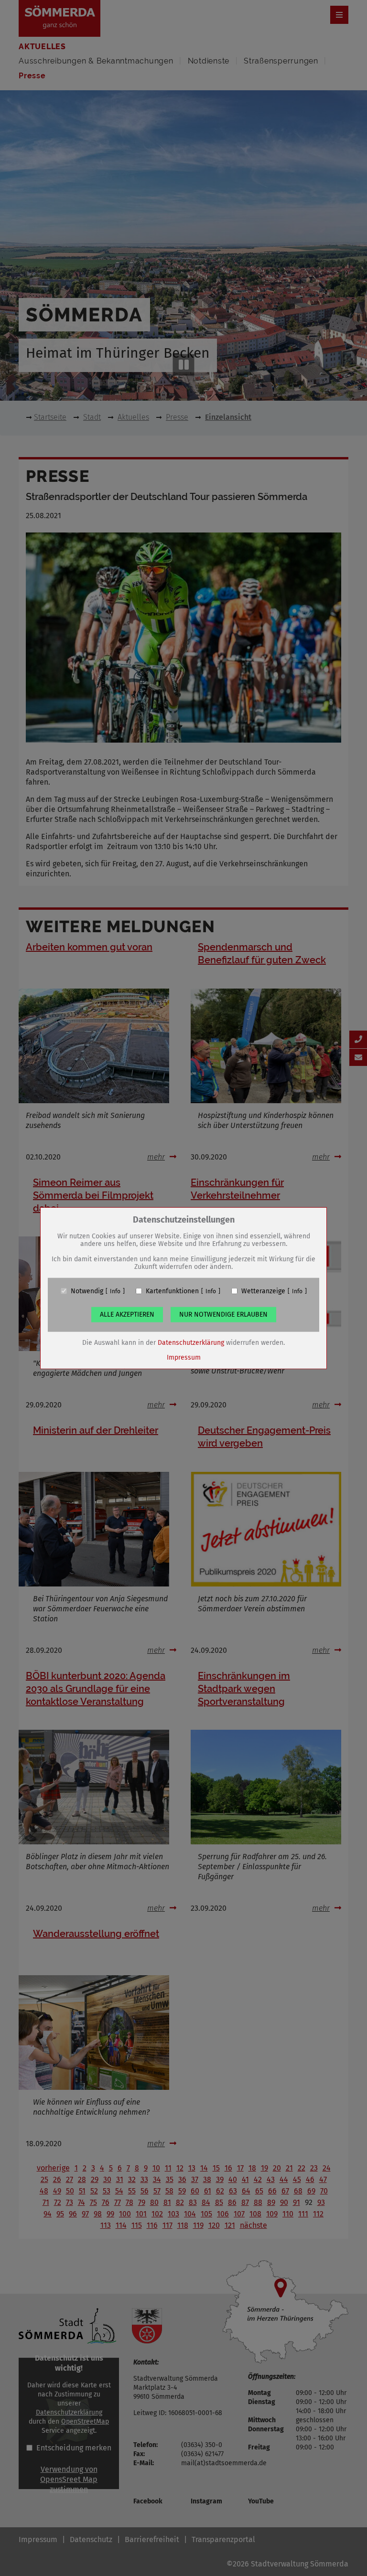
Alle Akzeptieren (127, 1314)
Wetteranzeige (263, 1291)
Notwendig (87, 1291)
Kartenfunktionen (172, 1291)
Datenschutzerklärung (191, 1342)
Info (115, 1291)
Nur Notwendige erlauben (223, 1314)
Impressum (184, 1357)
